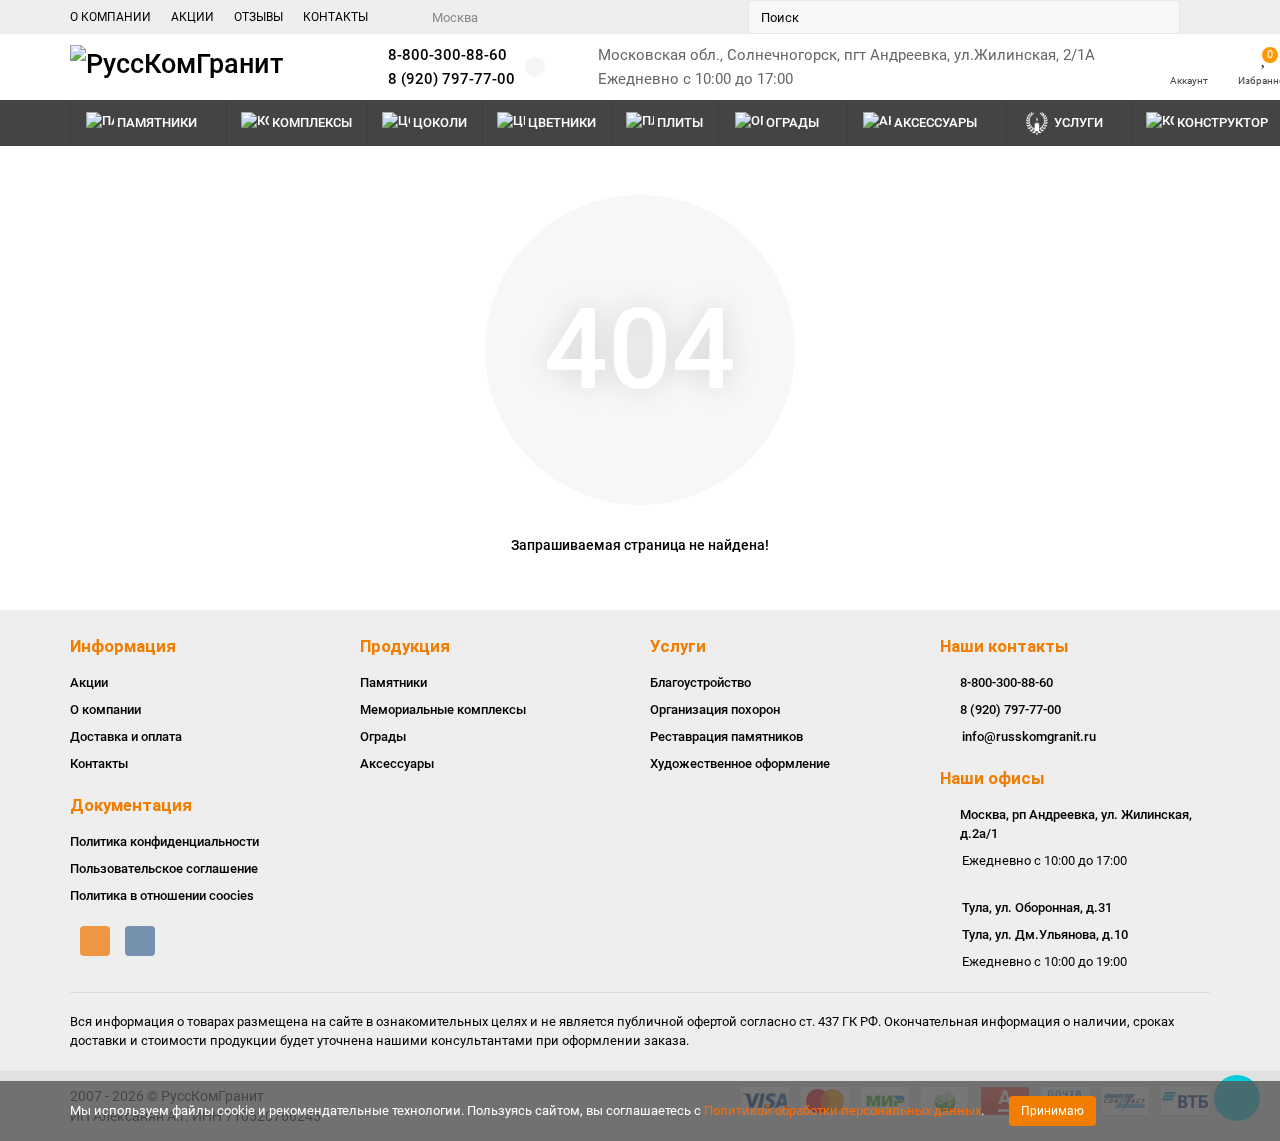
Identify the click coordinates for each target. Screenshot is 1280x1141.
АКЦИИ (192, 17)
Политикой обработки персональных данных (842, 1110)
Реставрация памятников (726, 736)
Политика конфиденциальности (164, 841)
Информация (123, 646)
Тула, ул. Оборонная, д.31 (1037, 907)
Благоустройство (700, 682)
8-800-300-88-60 (447, 55)
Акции (89, 682)
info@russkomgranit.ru (1029, 736)
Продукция (405, 646)
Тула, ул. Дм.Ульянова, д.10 (1045, 934)
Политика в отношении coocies (162, 895)
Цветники (562, 122)
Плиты (680, 122)
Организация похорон (715, 709)
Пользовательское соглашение (164, 868)
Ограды (792, 122)
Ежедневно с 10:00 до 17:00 (695, 79)
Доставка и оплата (126, 736)
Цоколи (440, 122)
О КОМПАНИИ (110, 17)
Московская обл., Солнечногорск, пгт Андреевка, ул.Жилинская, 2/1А (846, 55)
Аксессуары (935, 122)
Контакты (99, 763)
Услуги (1078, 122)
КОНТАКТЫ (335, 17)
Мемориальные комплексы (443, 709)
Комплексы (312, 122)
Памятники (157, 122)
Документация (131, 805)
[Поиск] (1159, 17)
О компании (105, 709)
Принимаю (1052, 1111)
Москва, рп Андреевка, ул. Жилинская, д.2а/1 (1076, 824)
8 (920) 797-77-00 (451, 79)
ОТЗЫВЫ (258, 17)
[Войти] (1189, 58)
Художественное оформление (740, 763)
